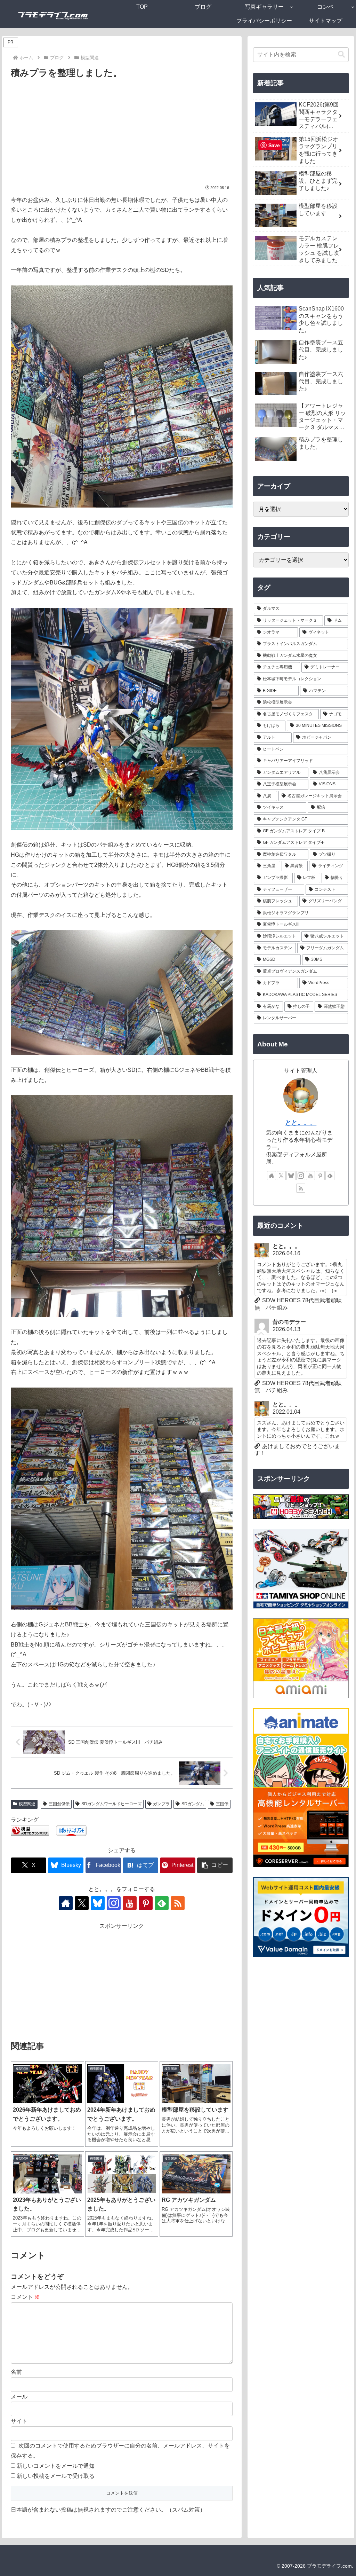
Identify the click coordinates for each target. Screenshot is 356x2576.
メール (19, 2397)
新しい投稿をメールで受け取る (56, 2476)
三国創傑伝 (59, 1804)
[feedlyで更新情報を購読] (162, 1903)
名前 (16, 2372)
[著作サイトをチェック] (66, 1903)
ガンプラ (161, 1804)
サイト (19, 2421)
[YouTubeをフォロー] (130, 1903)
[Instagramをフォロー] (114, 1903)
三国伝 (222, 1804)
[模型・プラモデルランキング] (30, 1830)
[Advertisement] (122, 133)
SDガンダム (193, 1804)
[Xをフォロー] (82, 1903)
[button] (215, 1865)
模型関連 (27, 1804)
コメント (25, 2297)
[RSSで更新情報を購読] (178, 1903)
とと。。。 (301, 1123)
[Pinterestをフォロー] (146, 1903)
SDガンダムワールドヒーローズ (111, 1804)
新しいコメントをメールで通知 (56, 2466)
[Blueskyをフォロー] (98, 1903)
